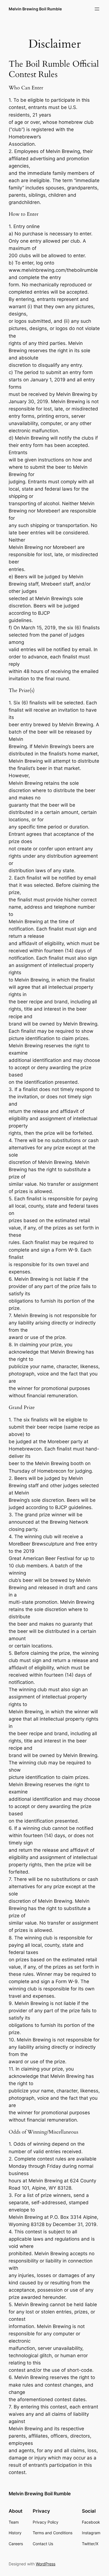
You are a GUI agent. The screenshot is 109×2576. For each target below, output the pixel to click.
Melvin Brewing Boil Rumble (35, 9)
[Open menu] (97, 9)
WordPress (46, 2564)
